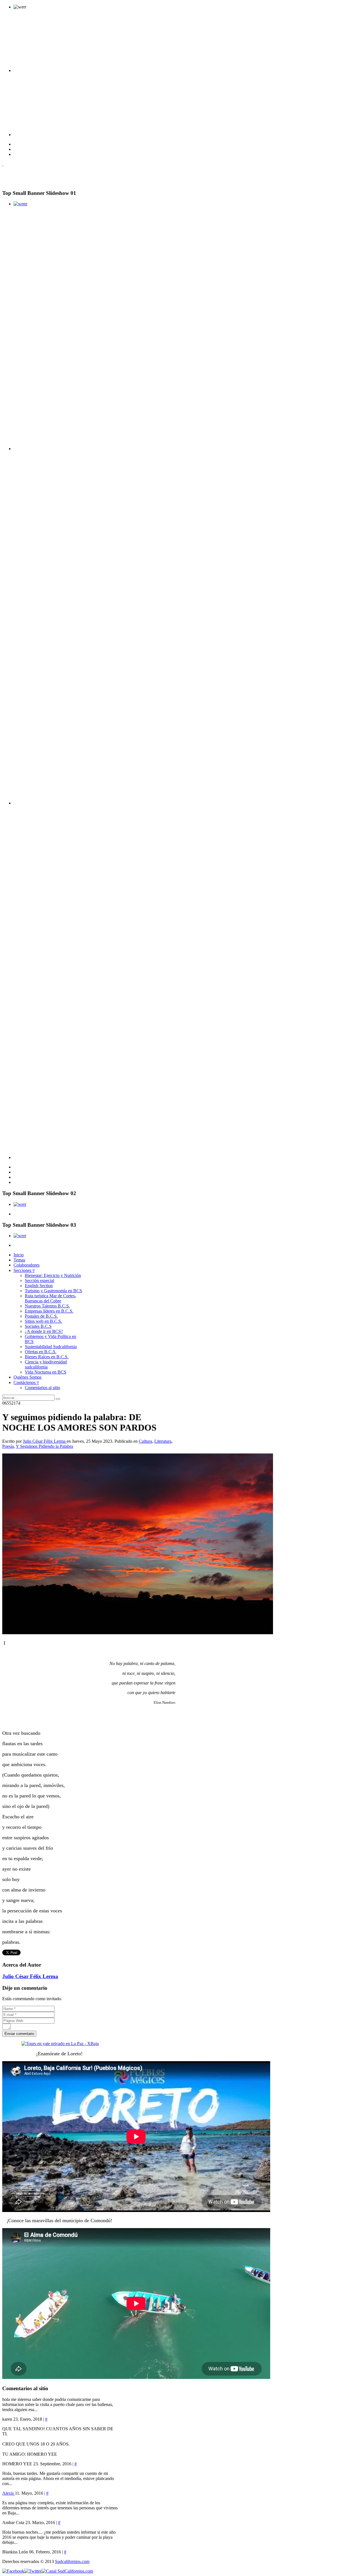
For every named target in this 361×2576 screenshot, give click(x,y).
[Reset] (58, 1399)
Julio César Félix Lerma (45, 1441)
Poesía (8, 1446)
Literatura (163, 1441)
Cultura (145, 1441)
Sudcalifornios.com (72, 2561)
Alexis (9, 2493)
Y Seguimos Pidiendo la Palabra (44, 1446)
